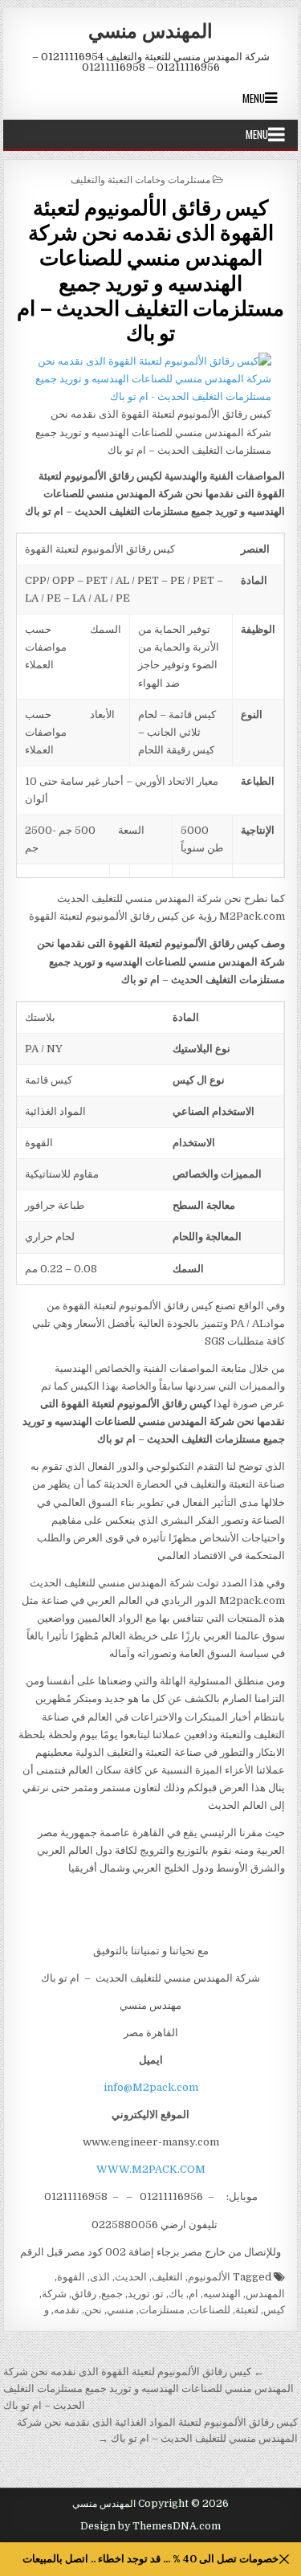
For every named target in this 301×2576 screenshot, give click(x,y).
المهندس (265, 2294)
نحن (93, 2310)
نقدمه (67, 2310)
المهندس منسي (150, 30)
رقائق (84, 2294)
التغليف (167, 2277)
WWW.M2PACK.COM (151, 2169)
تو (159, 2294)
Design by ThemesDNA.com (150, 2526)
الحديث (131, 2277)
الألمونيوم (209, 2277)
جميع (112, 2294)
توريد (139, 2294)
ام (193, 2294)
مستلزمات (162, 2310)
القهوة (71, 2277)
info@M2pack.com (151, 2087)
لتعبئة (247, 2310)
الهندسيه (222, 2294)
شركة (54, 2294)
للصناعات (210, 2310)
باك (176, 2294)
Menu (254, 98)
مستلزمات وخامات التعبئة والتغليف (140, 179)
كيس (274, 2310)
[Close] (285, 2560)
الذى (100, 2277)
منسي (120, 2310)
